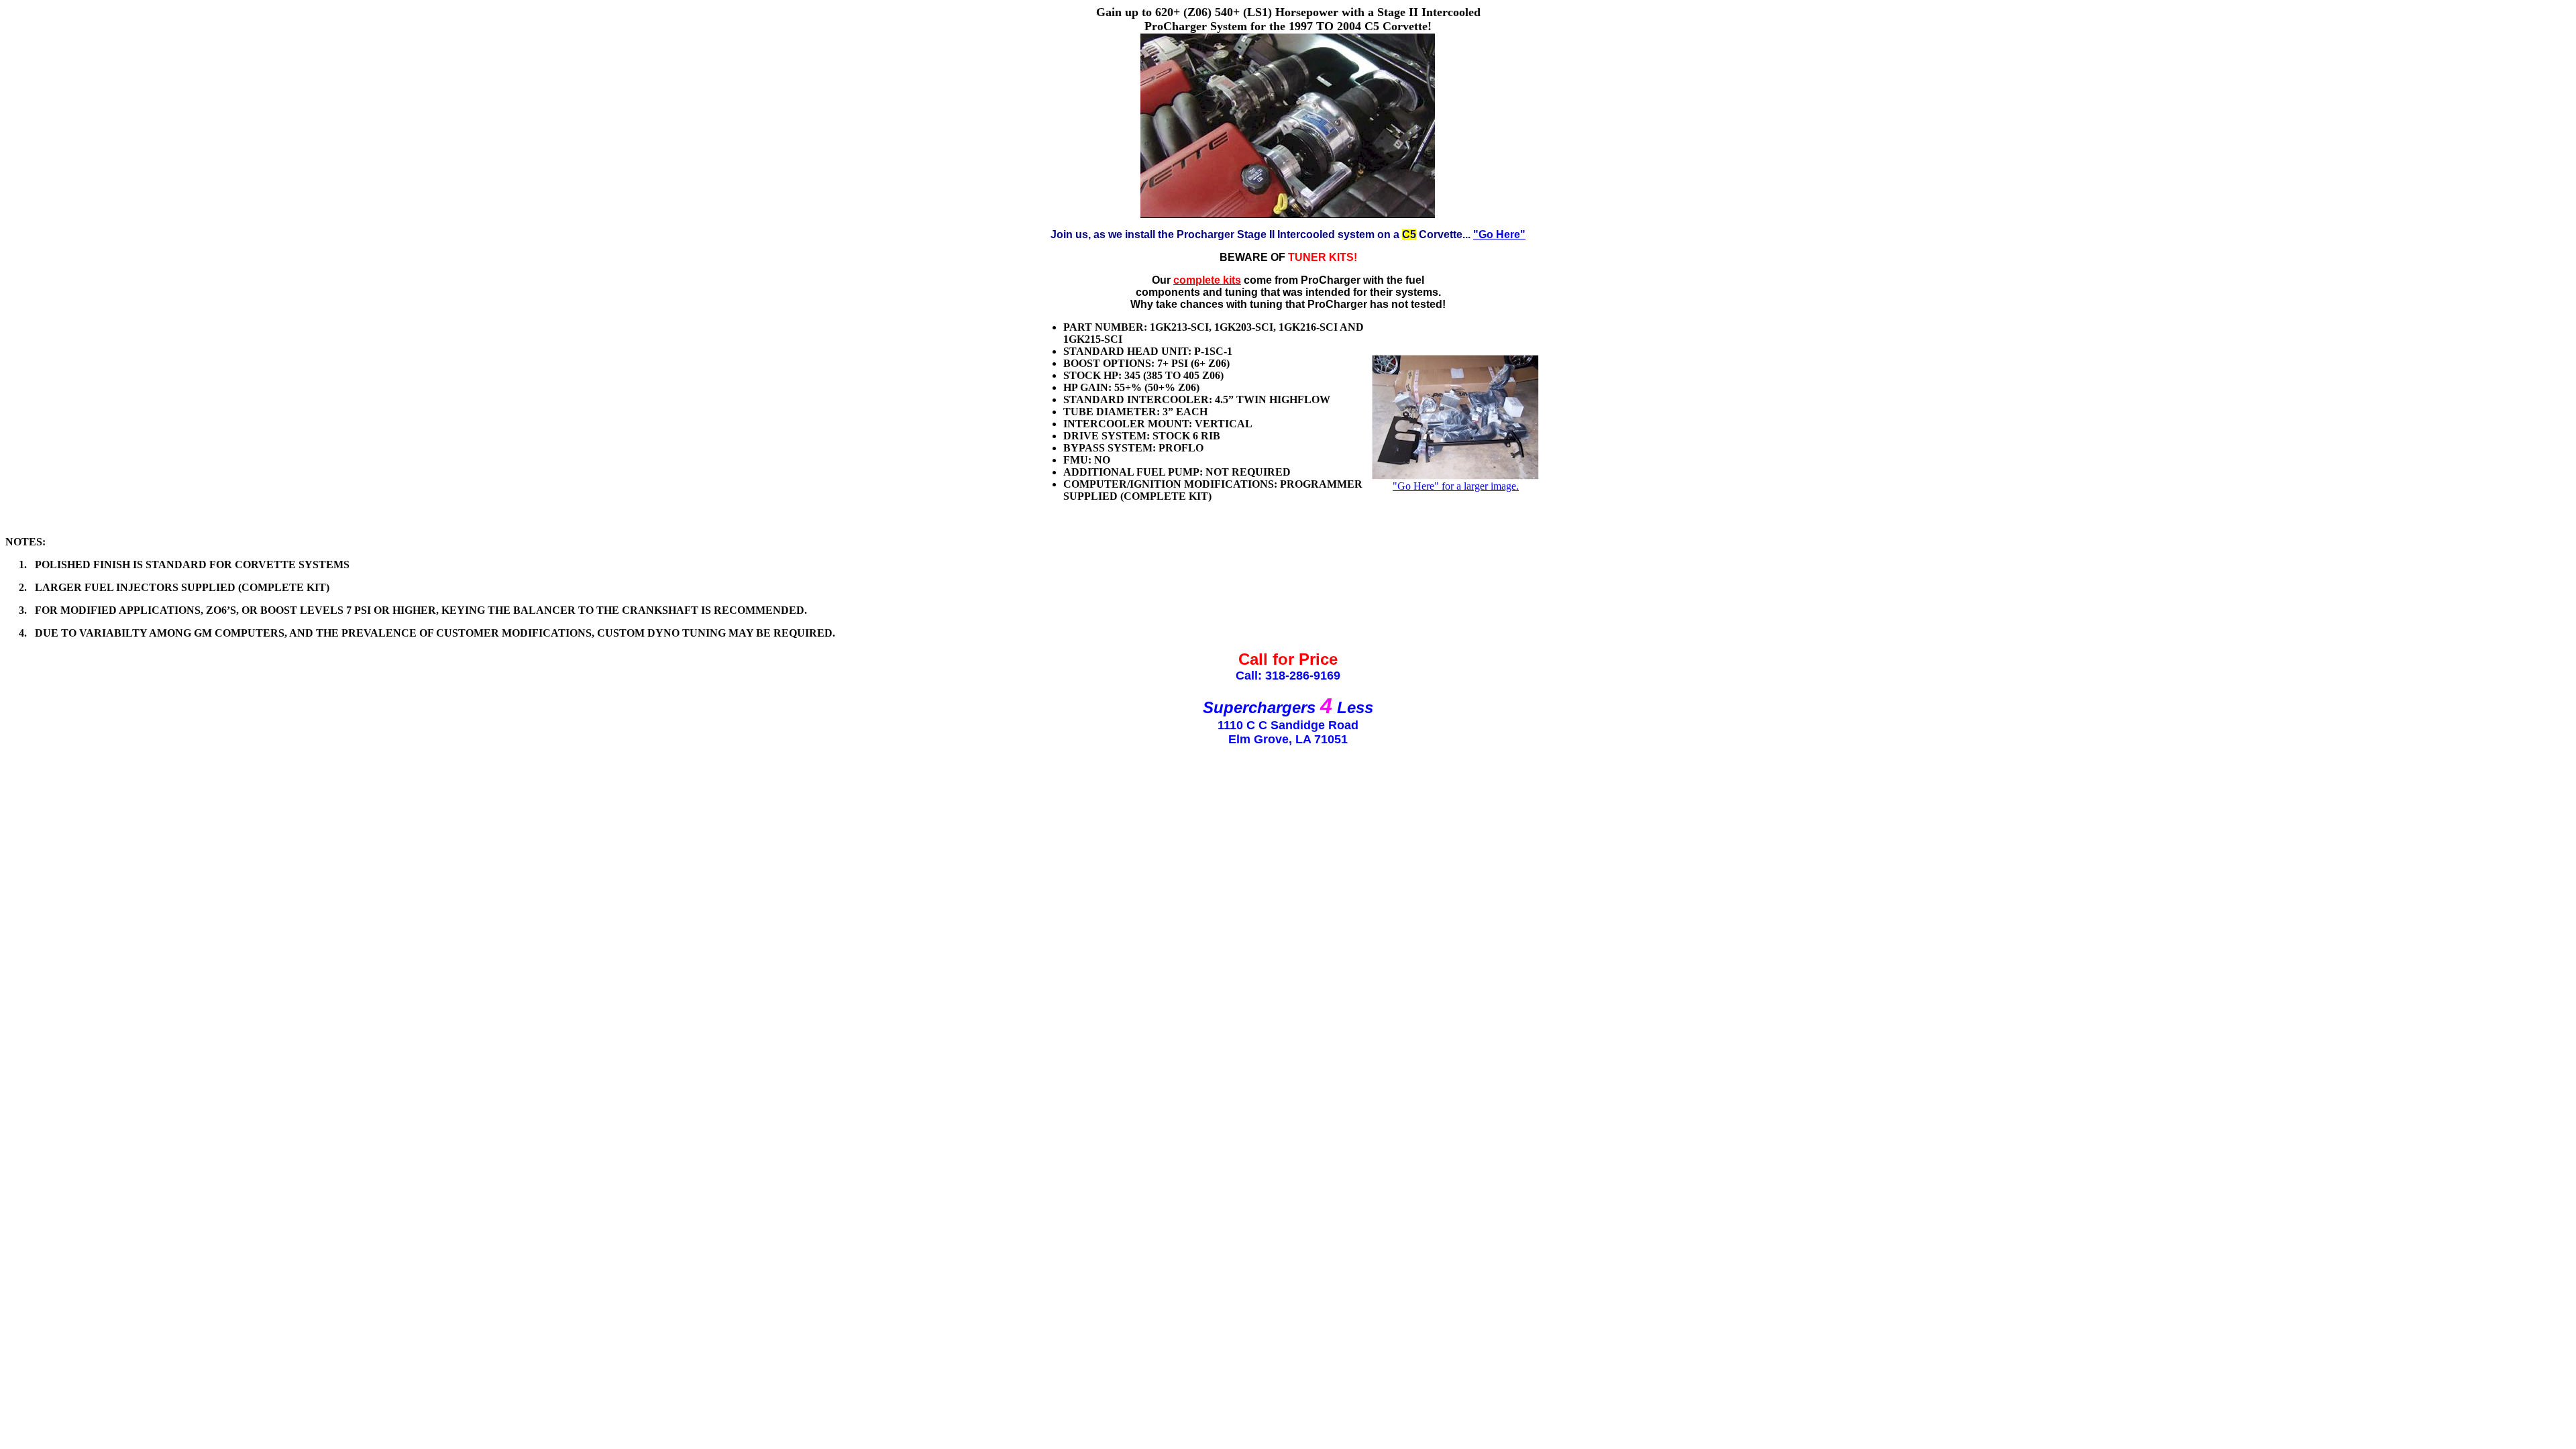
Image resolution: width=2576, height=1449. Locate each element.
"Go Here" (1499, 234)
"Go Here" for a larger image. (1456, 486)
